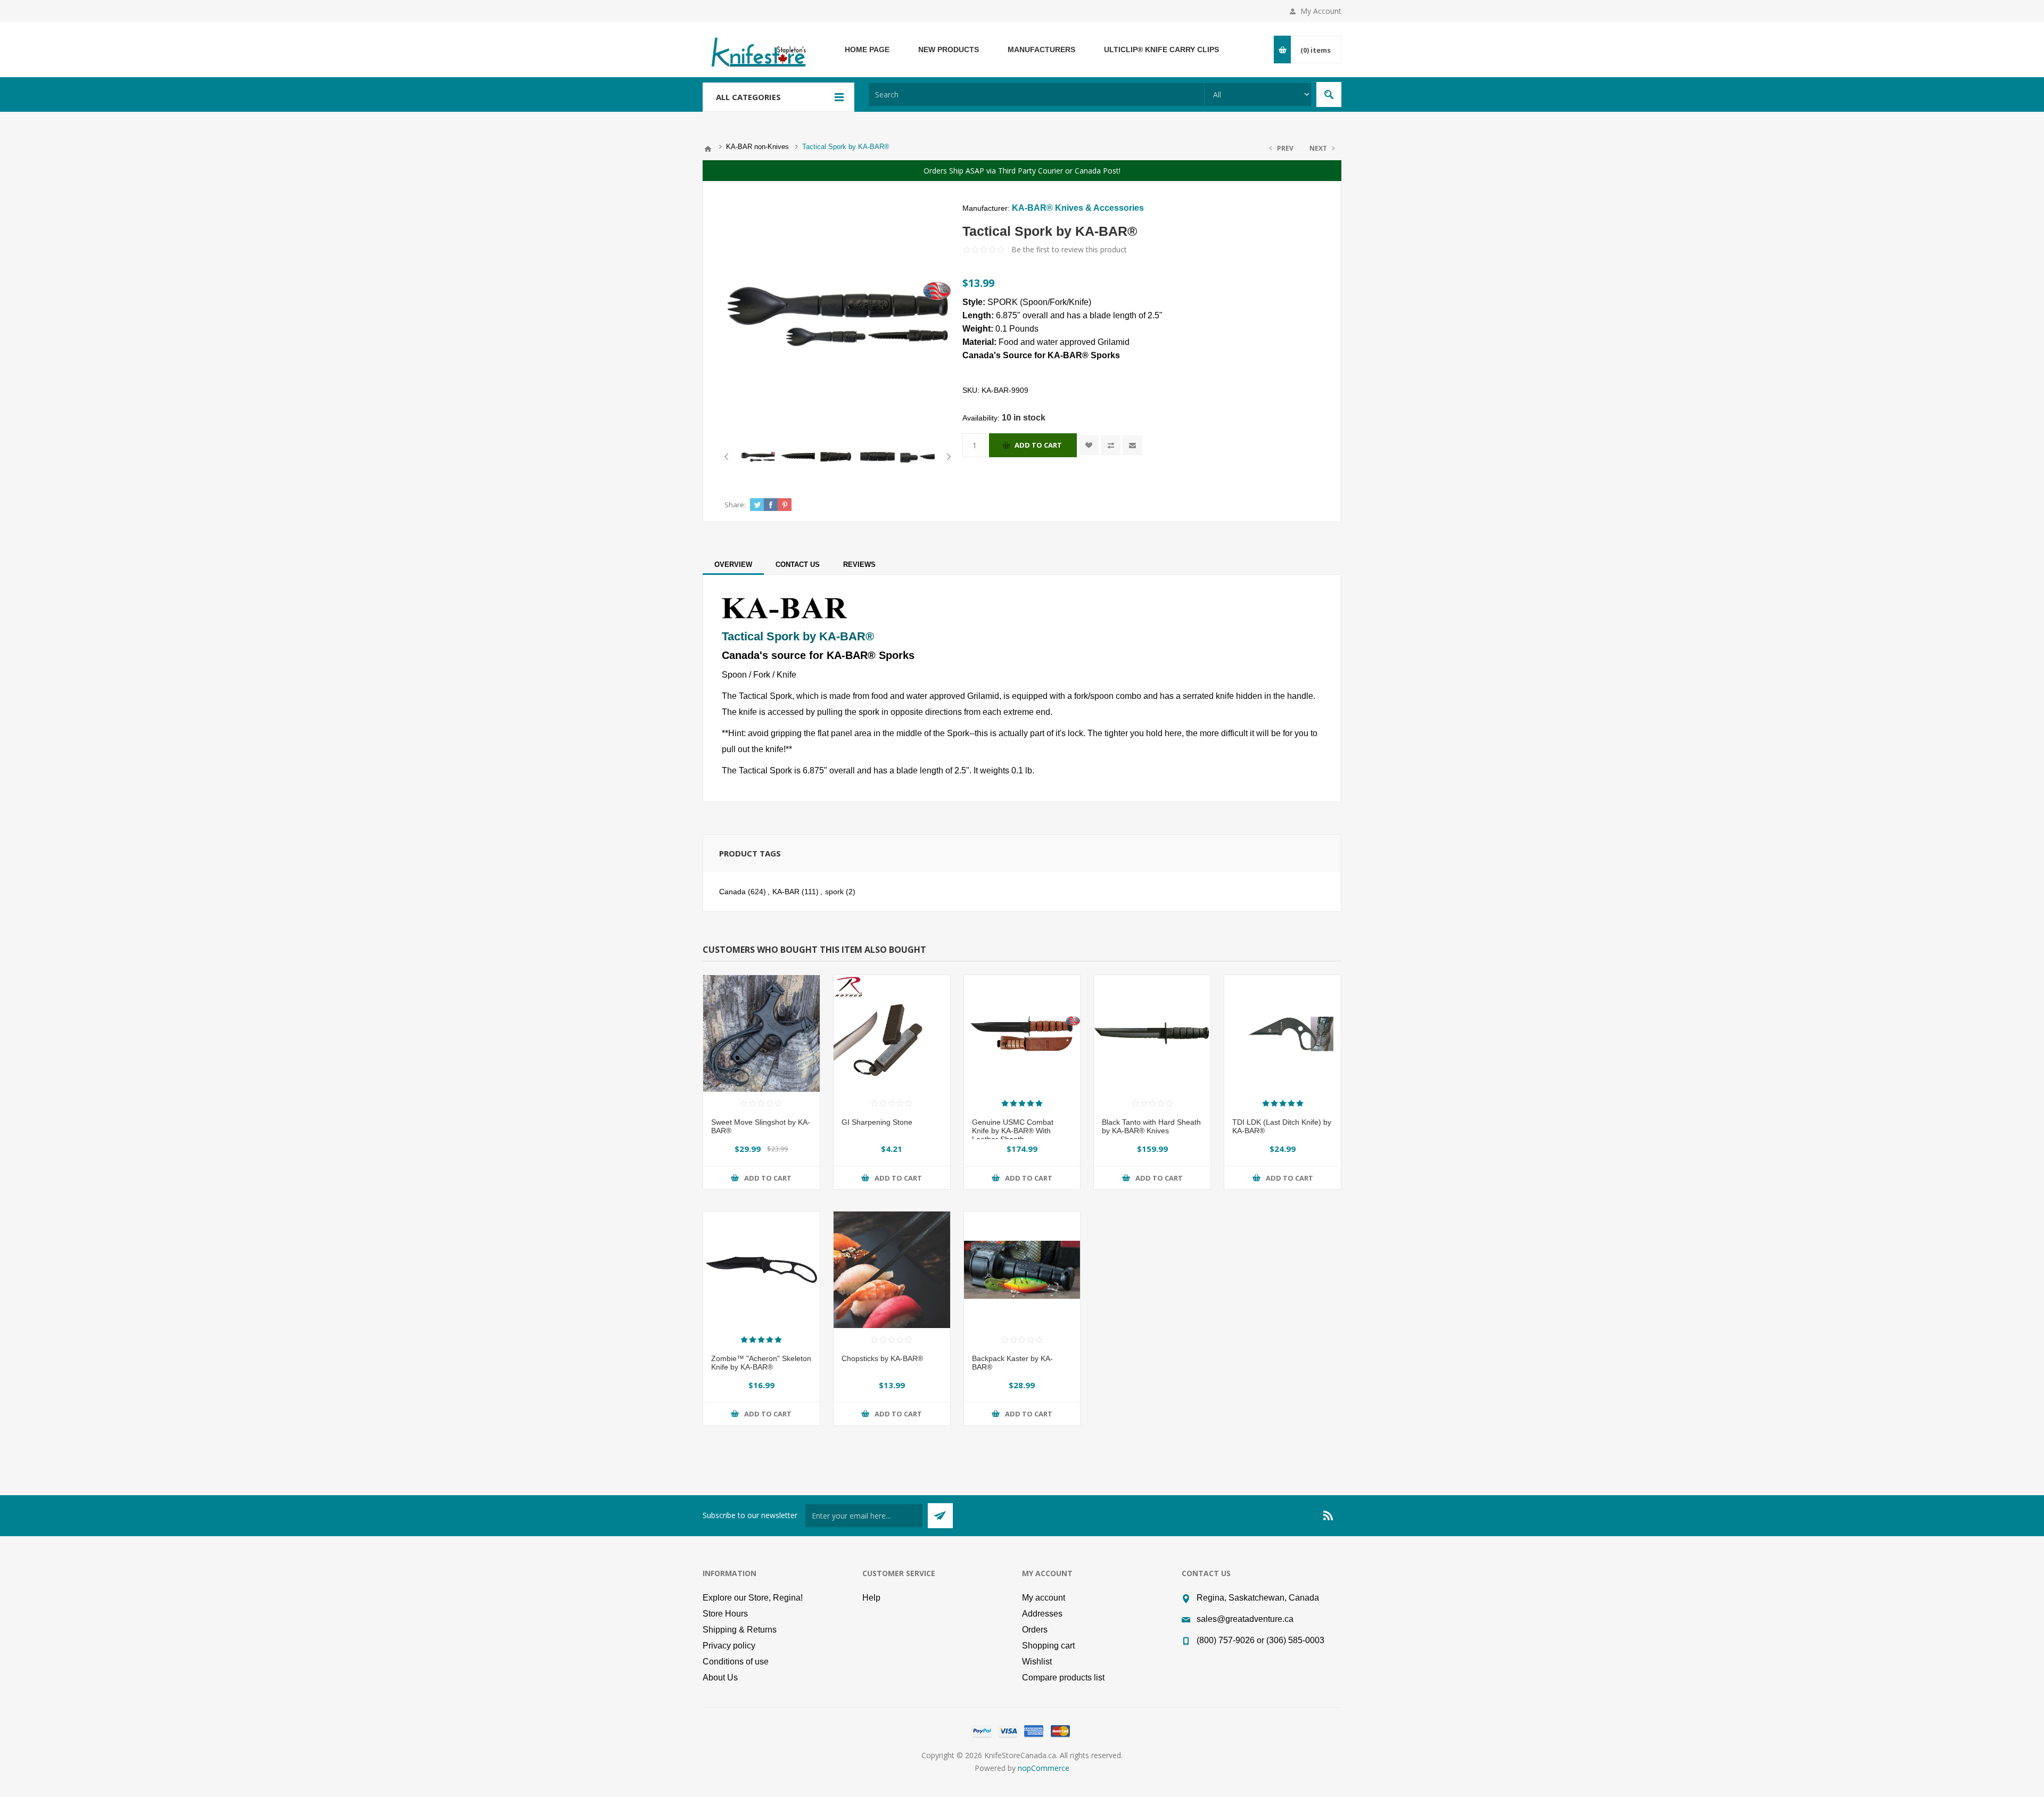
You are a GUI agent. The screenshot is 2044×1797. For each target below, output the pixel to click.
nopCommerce (1044, 1768)
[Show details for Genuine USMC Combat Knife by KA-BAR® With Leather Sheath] (1022, 1033)
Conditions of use (736, 1662)
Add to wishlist (1089, 445)
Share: (735, 505)
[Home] (708, 149)
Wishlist (1037, 1662)
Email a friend (1132, 445)
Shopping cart (1048, 1646)
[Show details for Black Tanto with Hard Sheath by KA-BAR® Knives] (1152, 1033)
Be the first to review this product (1069, 249)
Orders (1035, 1630)
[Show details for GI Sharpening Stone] (892, 1033)
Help (871, 1598)
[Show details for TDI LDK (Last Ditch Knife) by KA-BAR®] (1283, 1033)
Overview (733, 564)
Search (1329, 94)
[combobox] (1036, 94)
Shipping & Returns (740, 1630)
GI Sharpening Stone (877, 1122)
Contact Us (798, 564)
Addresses (1042, 1614)
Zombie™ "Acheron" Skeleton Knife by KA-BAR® (761, 1363)
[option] (758, 457)
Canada (732, 892)
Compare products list (1063, 1678)
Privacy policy (729, 1646)
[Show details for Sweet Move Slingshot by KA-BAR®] (761, 1033)
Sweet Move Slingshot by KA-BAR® (761, 1126)
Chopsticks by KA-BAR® (882, 1358)
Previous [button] (728, 457)
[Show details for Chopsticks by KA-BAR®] (892, 1270)
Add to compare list (1111, 445)
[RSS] (1329, 1515)
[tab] (733, 564)
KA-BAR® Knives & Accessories (1078, 208)
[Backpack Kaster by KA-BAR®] (1022, 1270)
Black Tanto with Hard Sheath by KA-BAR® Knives (1151, 1126)
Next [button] (947, 457)
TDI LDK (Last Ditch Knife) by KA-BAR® (1282, 1126)
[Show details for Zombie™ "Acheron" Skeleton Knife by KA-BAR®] (761, 1270)
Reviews (859, 564)
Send (940, 1516)
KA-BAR (786, 892)
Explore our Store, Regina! (753, 1598)
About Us (720, 1678)
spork (834, 892)
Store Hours (725, 1614)
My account (1044, 1598)
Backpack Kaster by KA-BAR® (1012, 1363)
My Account (1321, 11)
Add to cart (1038, 445)
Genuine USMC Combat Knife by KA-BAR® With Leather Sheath (1013, 1131)
